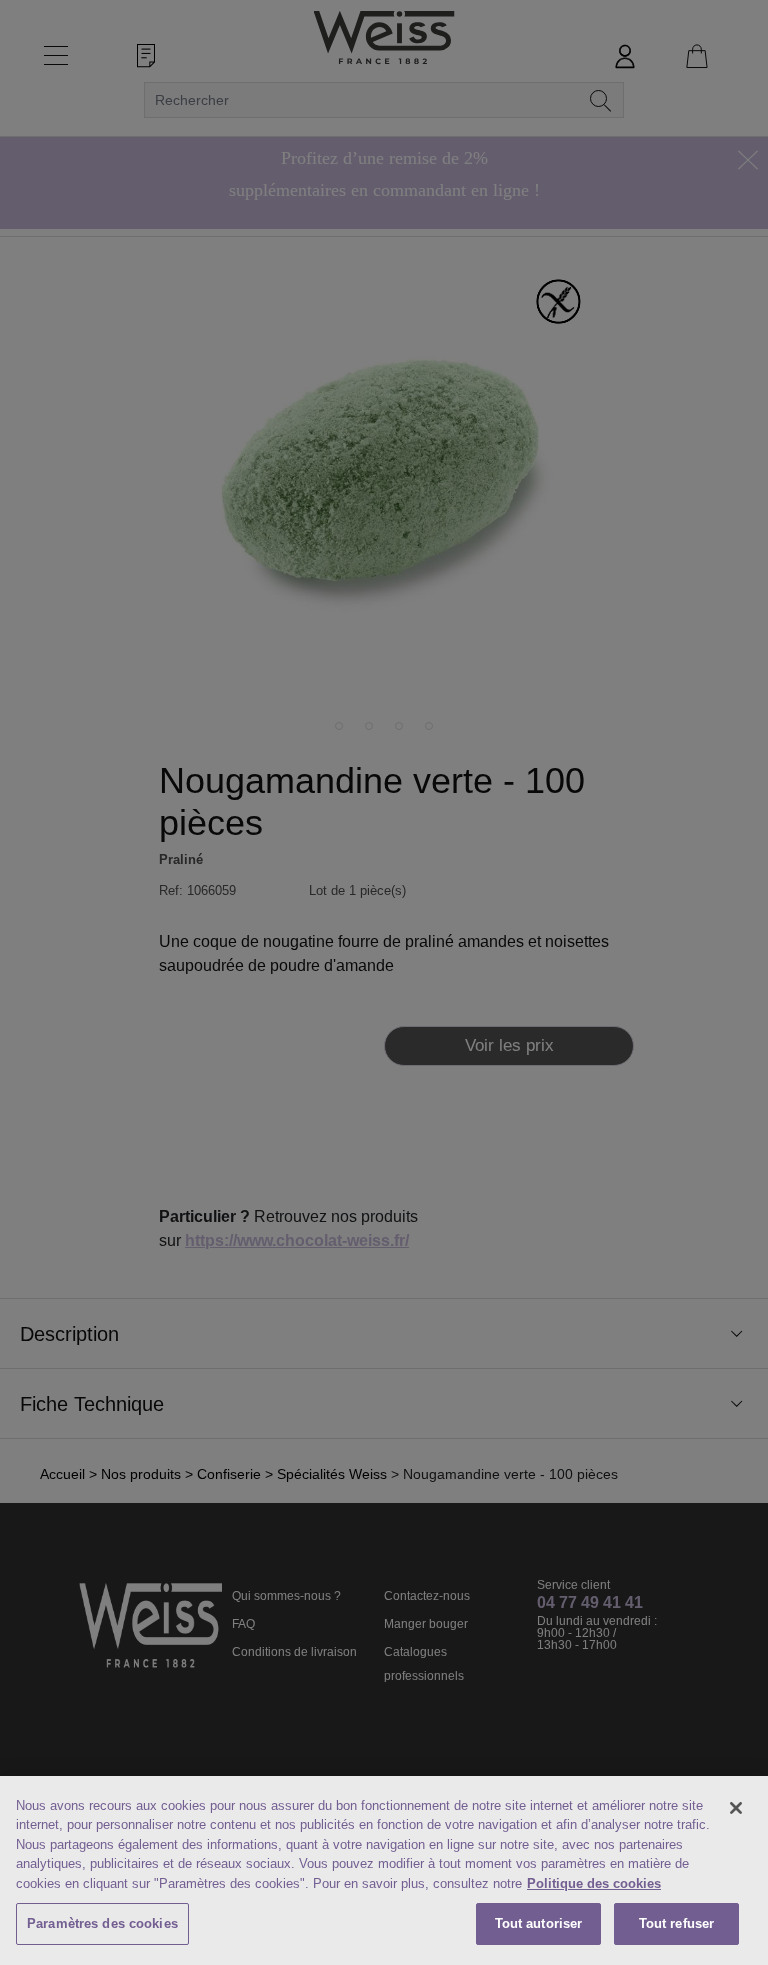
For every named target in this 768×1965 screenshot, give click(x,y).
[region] (384, 1870)
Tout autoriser (539, 1923)
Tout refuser (677, 1923)
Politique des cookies (594, 1883)
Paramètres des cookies (102, 1923)
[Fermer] (736, 1808)
